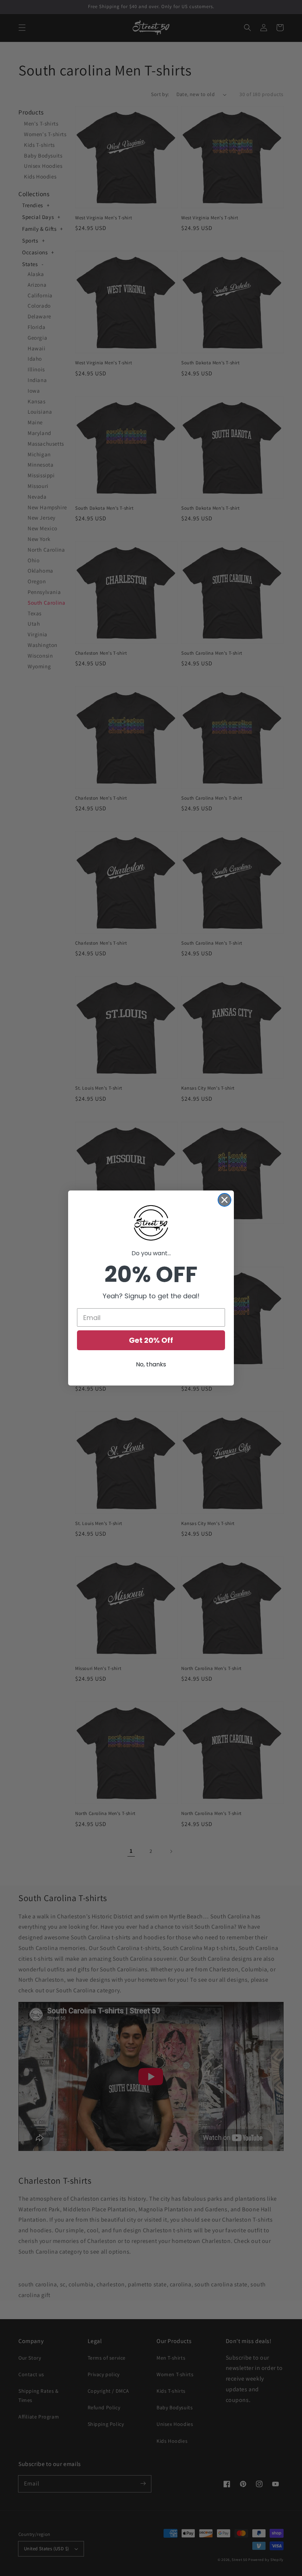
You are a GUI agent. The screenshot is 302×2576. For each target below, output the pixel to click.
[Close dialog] (224, 1200)
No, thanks (151, 1364)
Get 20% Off (151, 1340)
